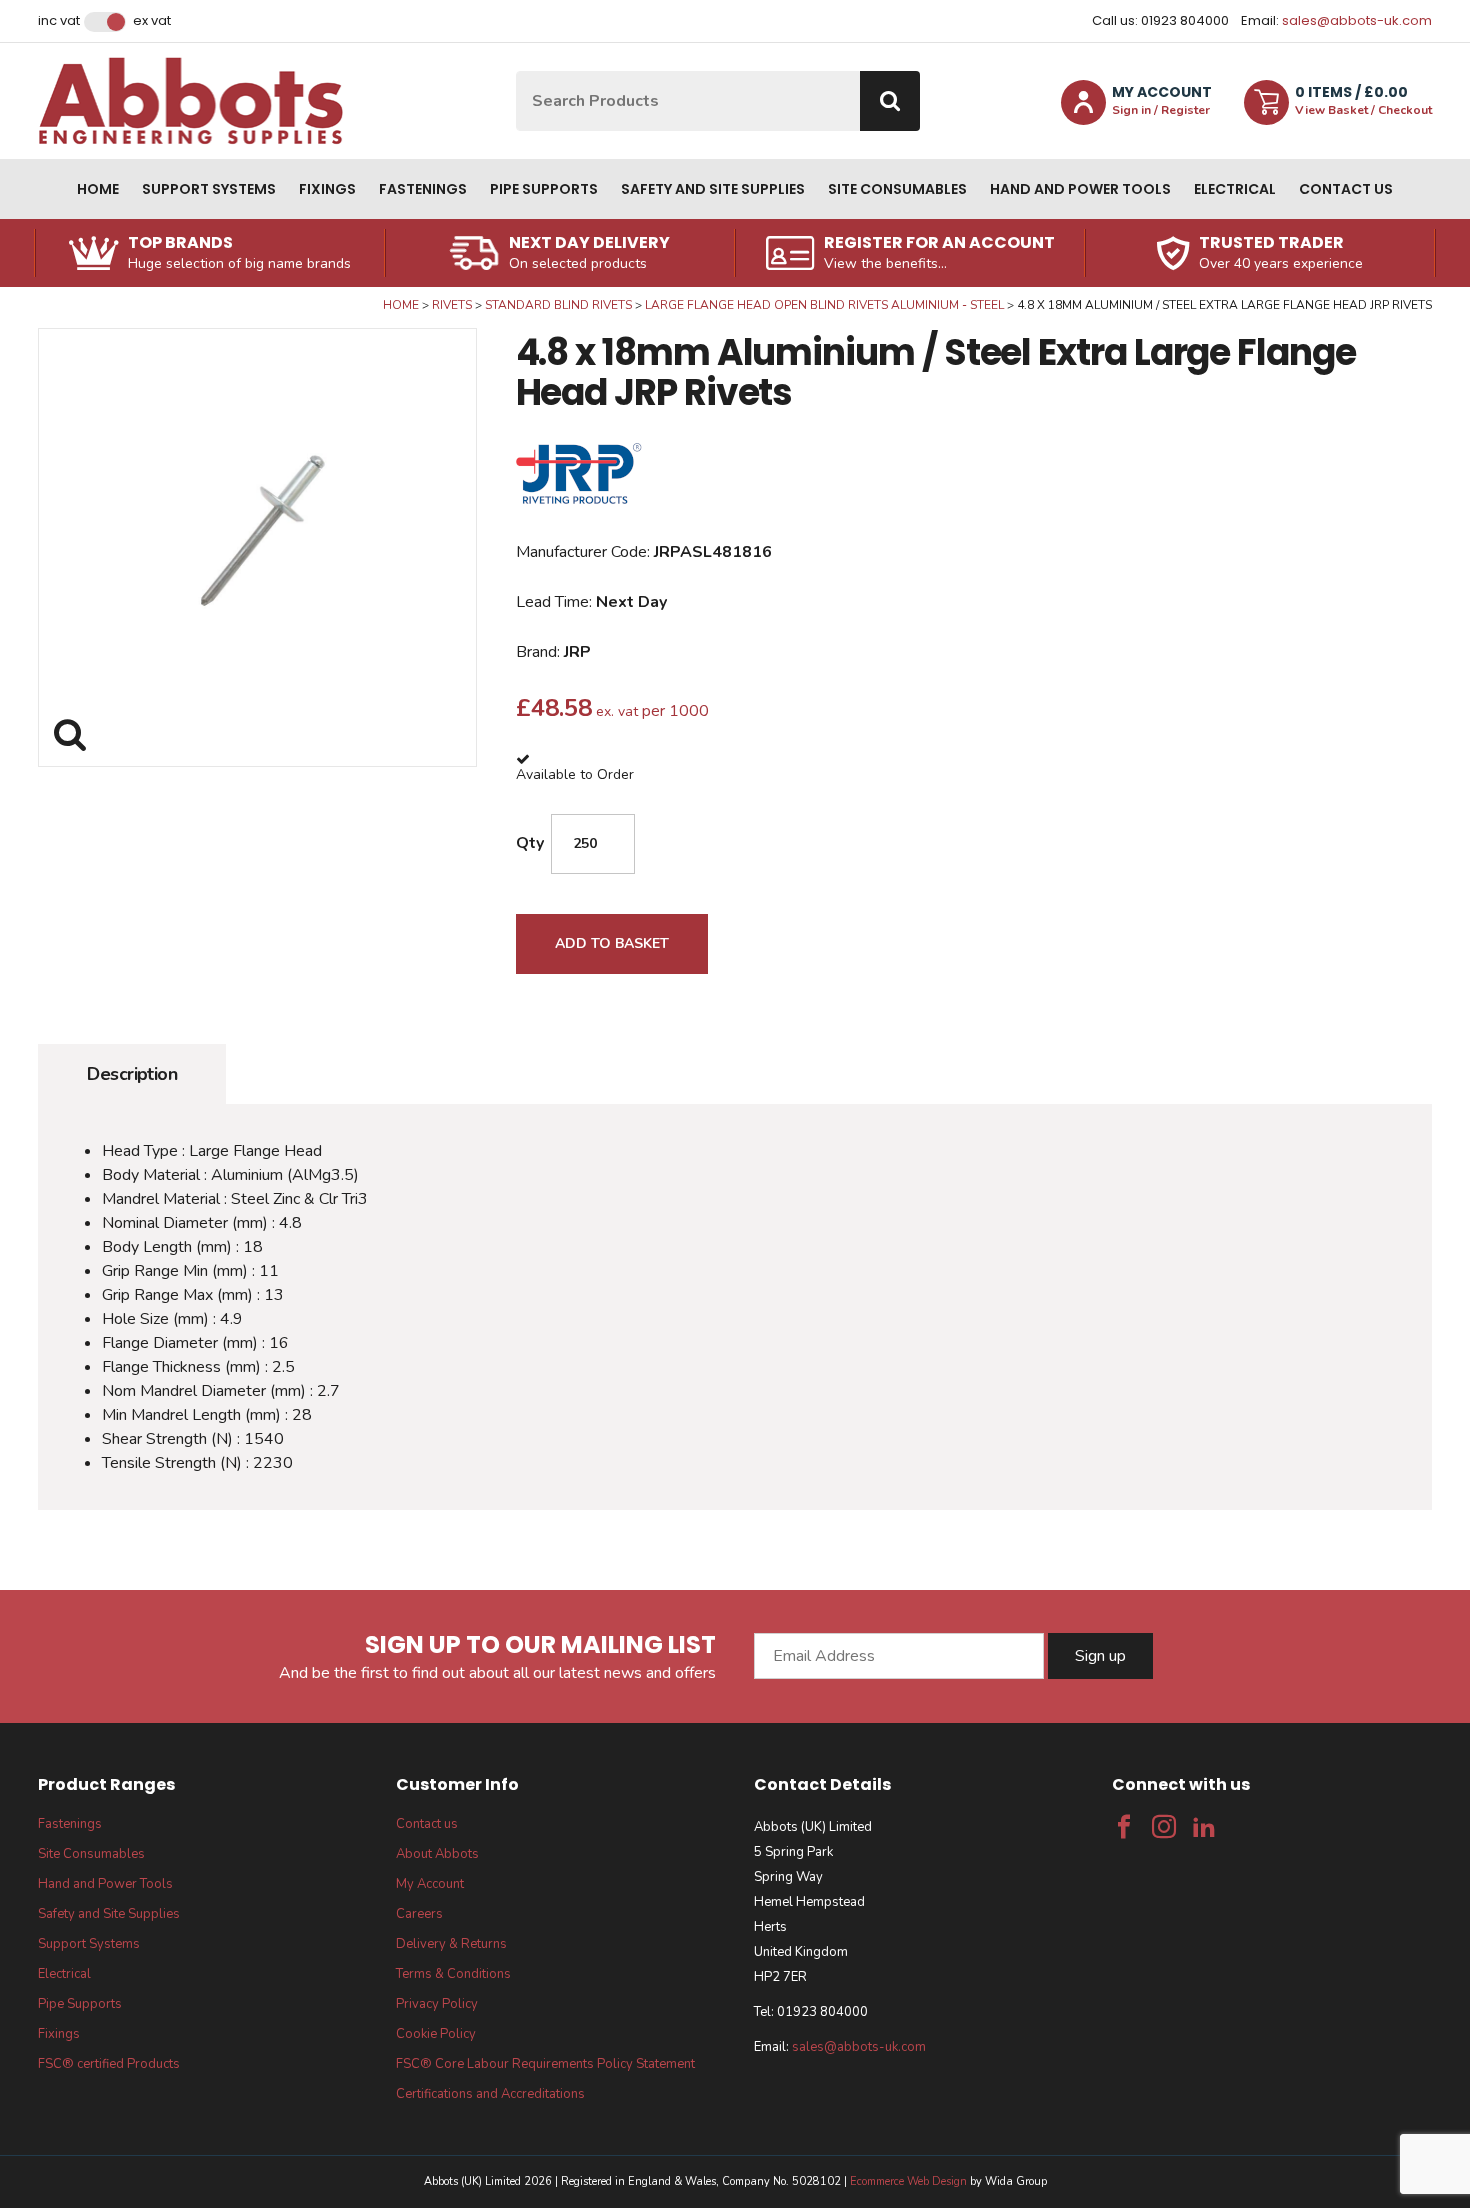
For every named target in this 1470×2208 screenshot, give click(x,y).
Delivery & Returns (451, 1944)
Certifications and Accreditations (490, 2094)
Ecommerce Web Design (908, 2181)
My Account (430, 1884)
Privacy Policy (437, 2004)
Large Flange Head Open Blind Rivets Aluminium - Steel (824, 305)
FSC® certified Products (109, 2064)
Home (98, 189)
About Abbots (437, 1854)
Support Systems (209, 189)
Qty (530, 843)
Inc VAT (59, 21)
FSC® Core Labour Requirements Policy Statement (545, 2064)
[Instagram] (1164, 1827)
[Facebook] (1124, 1827)
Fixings (327, 189)
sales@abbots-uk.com (1357, 20)
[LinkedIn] (1204, 1827)
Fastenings (423, 189)
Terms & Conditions (453, 1974)
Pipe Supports (544, 189)
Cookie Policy (436, 2034)
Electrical (1235, 189)
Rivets (452, 305)
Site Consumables (897, 189)
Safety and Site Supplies (713, 189)
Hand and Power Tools (1080, 189)
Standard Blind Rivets (558, 305)
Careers (419, 1914)
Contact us (1346, 189)
